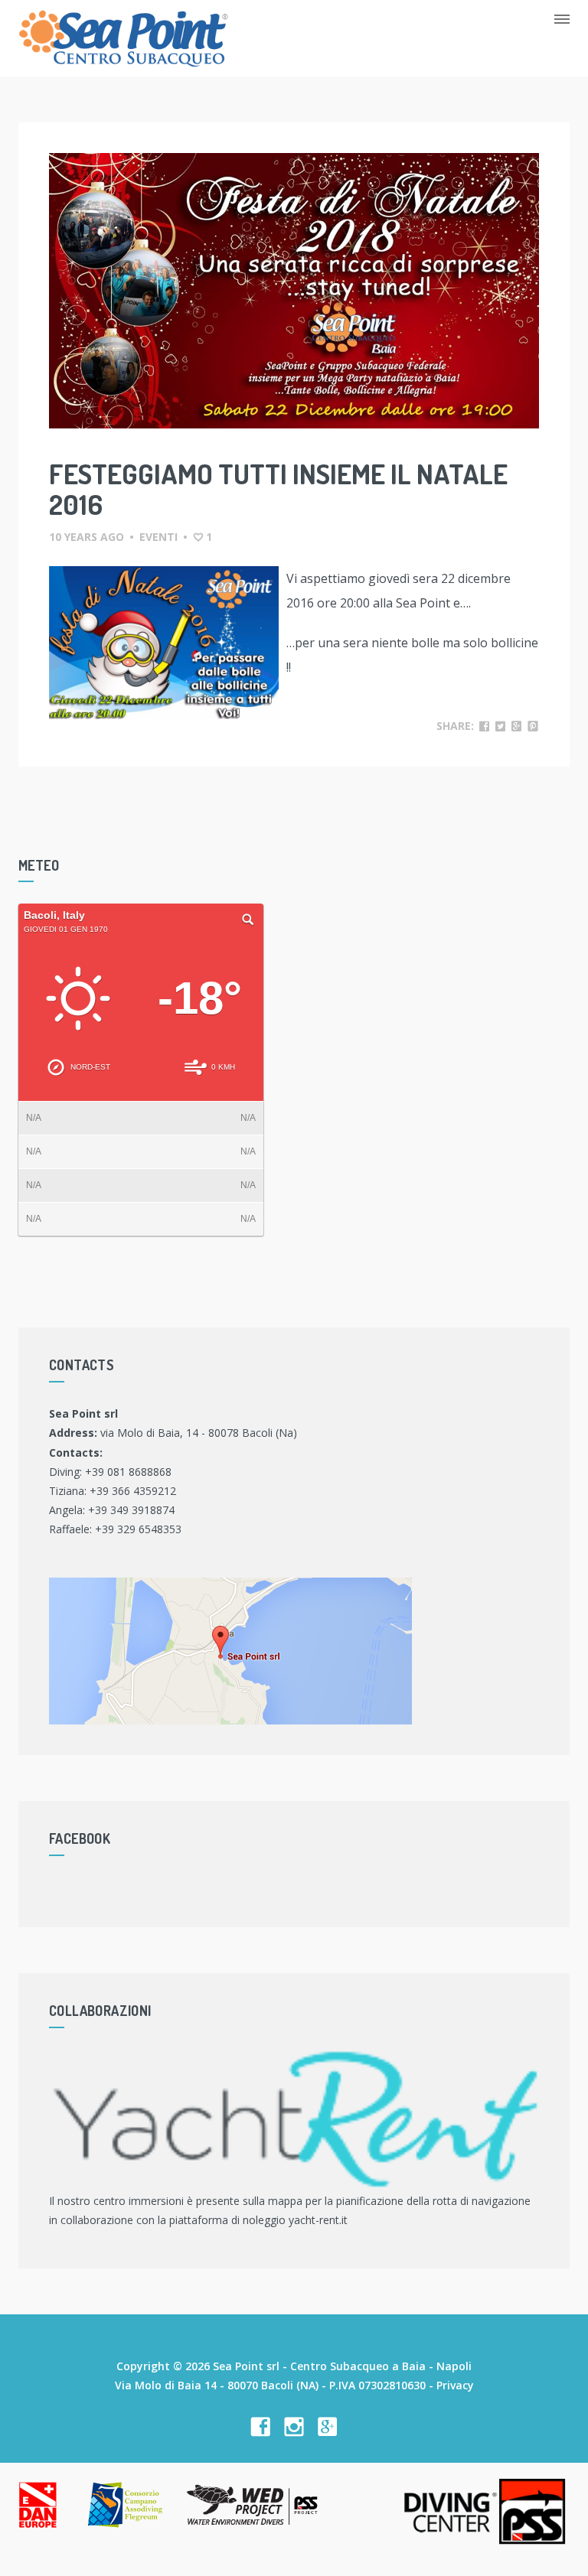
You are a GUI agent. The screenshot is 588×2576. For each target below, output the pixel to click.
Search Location (248, 920)
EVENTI (158, 537)
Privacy (455, 2385)
